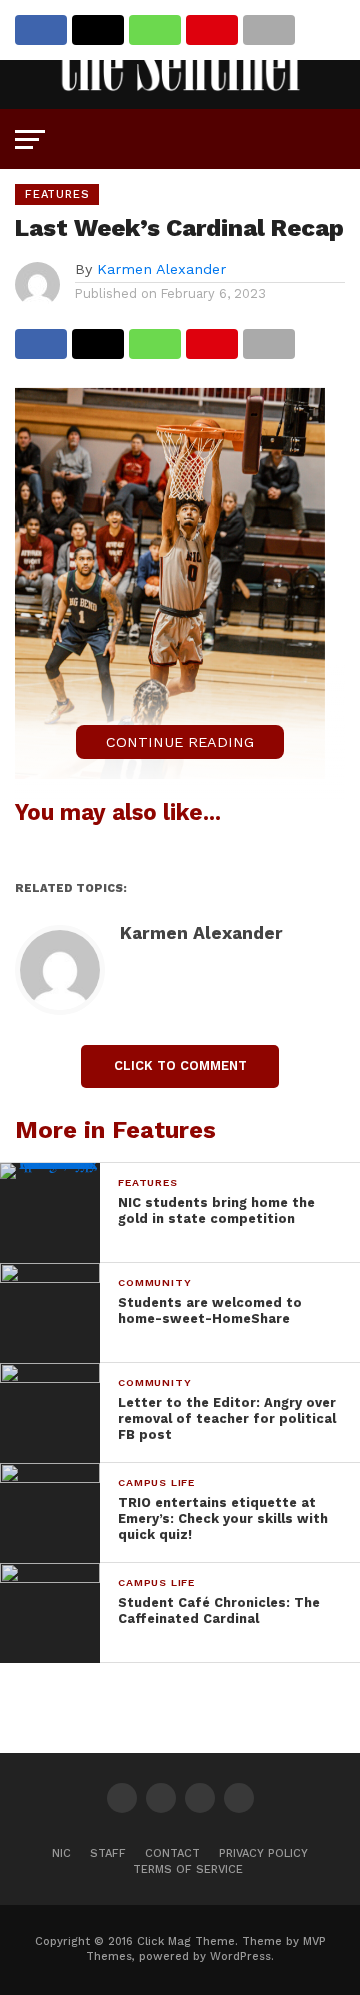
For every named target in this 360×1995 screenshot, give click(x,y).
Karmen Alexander (161, 269)
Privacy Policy (263, 1853)
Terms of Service (188, 1869)
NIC (61, 1853)
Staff (108, 1853)
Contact (172, 1853)
